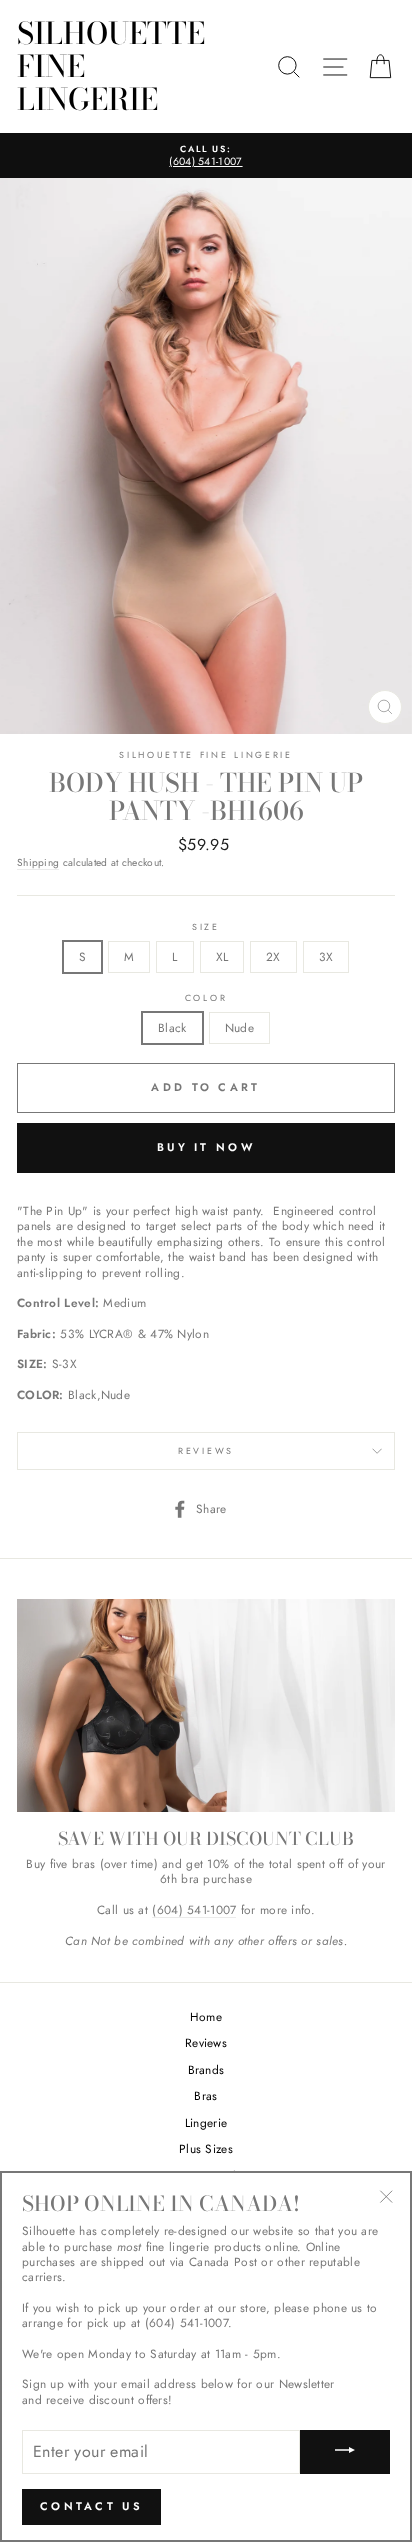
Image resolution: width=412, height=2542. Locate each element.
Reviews (206, 2042)
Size (206, 927)
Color (206, 998)
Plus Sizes (206, 2148)
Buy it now (206, 1147)
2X (273, 956)
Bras (205, 2095)
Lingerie (206, 2122)
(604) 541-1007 (194, 1910)
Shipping (38, 863)
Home (206, 2016)
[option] (206, 155)
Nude (239, 1027)
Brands (206, 2069)
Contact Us (91, 2506)
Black (172, 1027)
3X (326, 956)
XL (222, 956)
